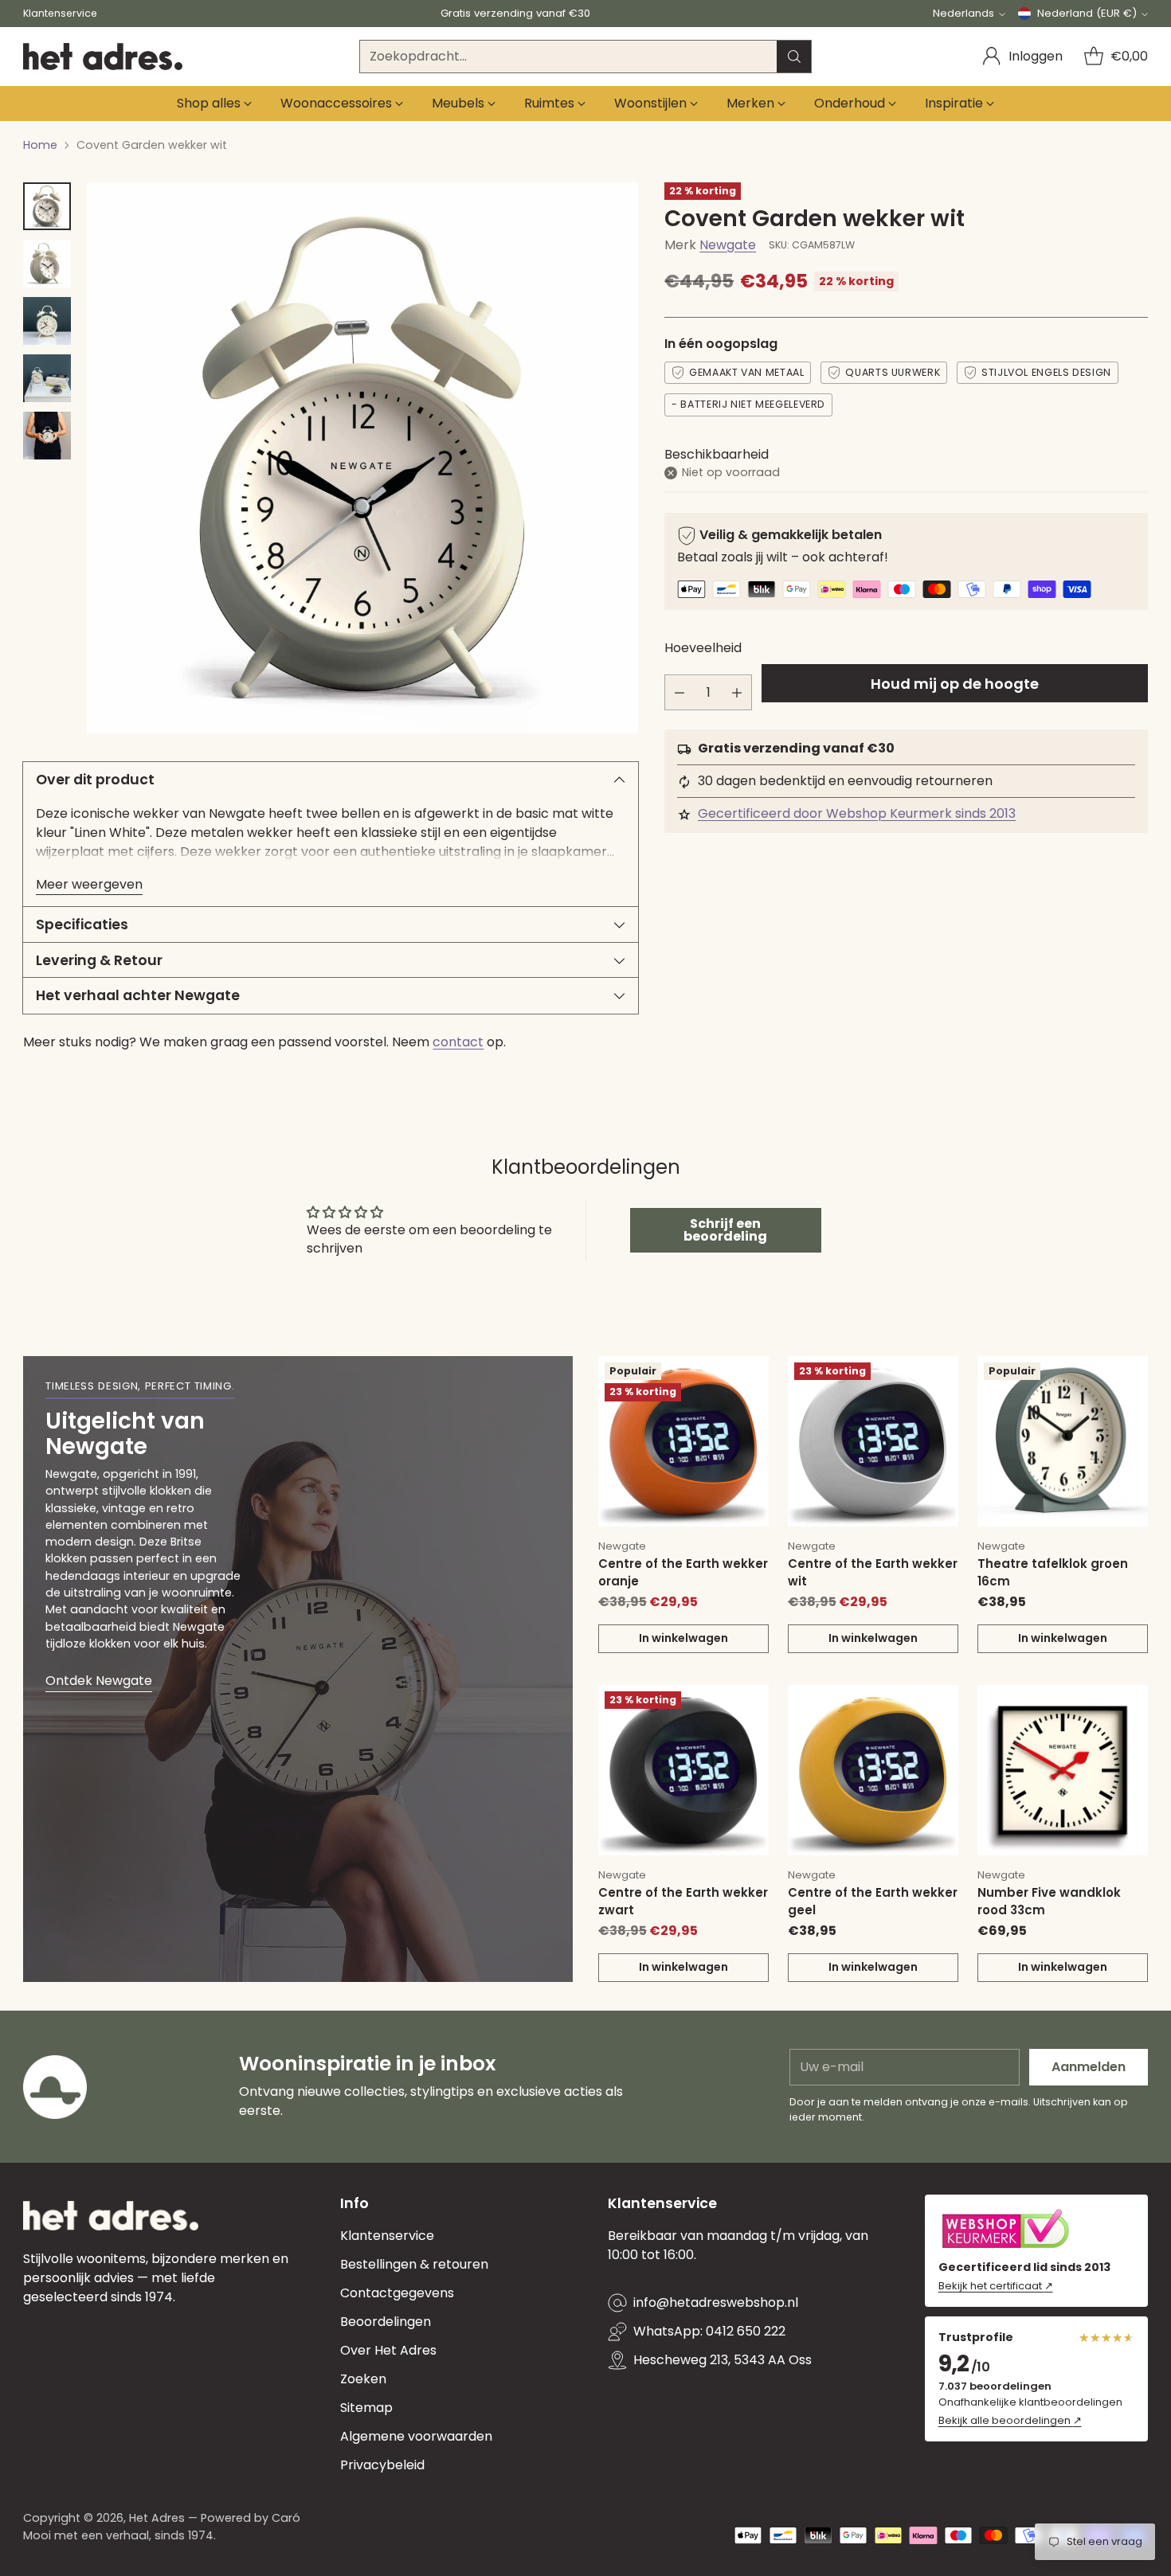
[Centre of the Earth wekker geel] (873, 1770)
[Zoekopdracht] (794, 57)
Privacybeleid (382, 2465)
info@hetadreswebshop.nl (716, 2302)
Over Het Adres (388, 2350)
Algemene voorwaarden (416, 2436)
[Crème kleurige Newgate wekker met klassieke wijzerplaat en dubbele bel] (362, 458)
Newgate (728, 245)
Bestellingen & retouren (414, 2264)
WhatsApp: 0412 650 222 (709, 2331)
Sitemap (366, 2408)
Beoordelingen (386, 2322)
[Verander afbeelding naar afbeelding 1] (47, 206)
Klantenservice (387, 2236)
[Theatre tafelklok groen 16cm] (1063, 1441)
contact (458, 1042)
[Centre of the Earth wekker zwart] (683, 1770)
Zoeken (363, 2379)
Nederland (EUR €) (1087, 13)
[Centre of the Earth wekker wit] (873, 1441)
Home (40, 145)
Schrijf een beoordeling (725, 1230)
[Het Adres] (103, 57)
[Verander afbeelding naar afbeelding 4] (47, 378)
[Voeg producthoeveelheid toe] (737, 693)
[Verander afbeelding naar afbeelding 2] (47, 264)
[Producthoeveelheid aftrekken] (679, 693)
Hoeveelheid (703, 649)
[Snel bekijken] (748, 1377)
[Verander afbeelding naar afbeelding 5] (47, 436)
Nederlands (963, 13)
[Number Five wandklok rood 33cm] (1063, 1770)
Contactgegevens (397, 2293)
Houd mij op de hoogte (955, 684)
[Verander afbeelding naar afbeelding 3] (47, 321)
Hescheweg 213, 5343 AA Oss (723, 2360)
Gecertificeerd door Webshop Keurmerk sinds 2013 (857, 814)
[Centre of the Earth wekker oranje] (683, 1441)
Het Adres (157, 2518)
